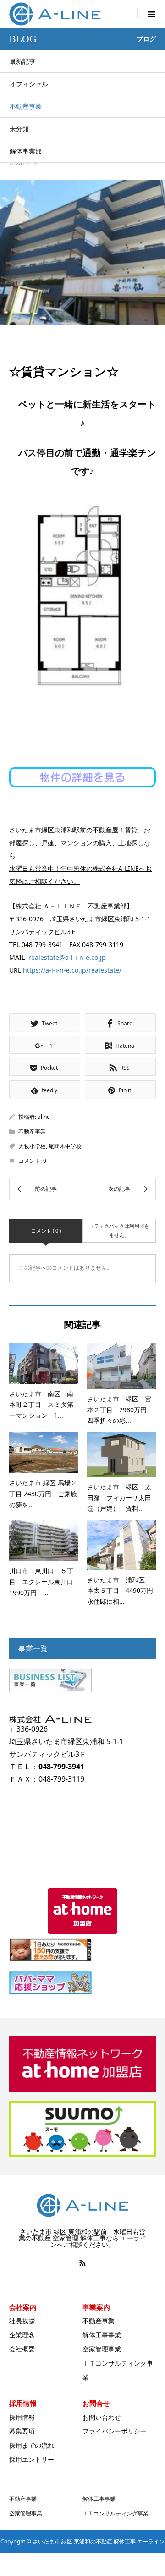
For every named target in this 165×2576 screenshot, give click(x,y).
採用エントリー (32, 2459)
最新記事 (22, 61)
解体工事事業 (102, 2335)
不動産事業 (26, 106)
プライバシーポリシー (115, 2431)
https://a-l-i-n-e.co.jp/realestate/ (72, 970)
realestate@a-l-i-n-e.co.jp (67, 957)
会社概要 (22, 2349)
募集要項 (22, 2431)
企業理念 (22, 2335)
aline (44, 1117)
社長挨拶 (22, 2321)
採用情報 (22, 2417)
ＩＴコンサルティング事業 (115, 2513)
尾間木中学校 (65, 1146)
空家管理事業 (102, 2349)
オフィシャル (29, 84)
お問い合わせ (102, 2417)
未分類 (19, 129)
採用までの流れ (32, 2445)
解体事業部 (26, 151)
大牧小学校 (32, 1146)
